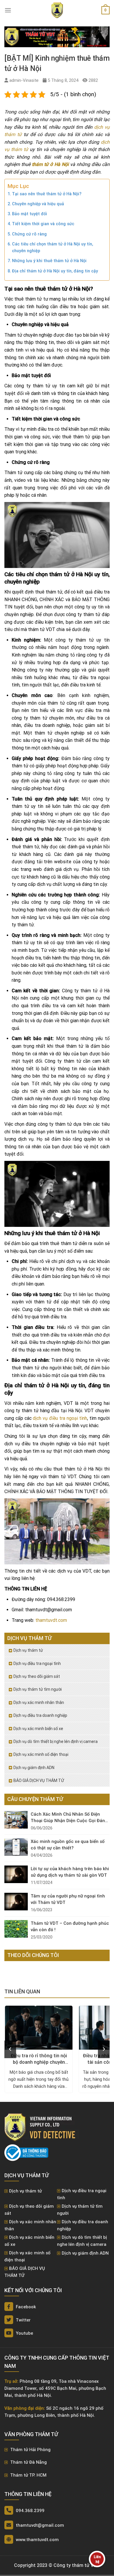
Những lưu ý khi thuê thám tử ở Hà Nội (49, 261)
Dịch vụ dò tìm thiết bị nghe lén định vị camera (56, 1741)
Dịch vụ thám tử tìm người (38, 1689)
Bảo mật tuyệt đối (30, 214)
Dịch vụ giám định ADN (34, 1768)
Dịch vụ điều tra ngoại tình (37, 1663)
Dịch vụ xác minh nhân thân (39, 1702)
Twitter (23, 2320)
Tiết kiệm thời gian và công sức (43, 224)
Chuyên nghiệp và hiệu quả (38, 204)
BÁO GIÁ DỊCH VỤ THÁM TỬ (39, 1780)
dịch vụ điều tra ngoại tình (60, 1418)
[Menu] (8, 10)
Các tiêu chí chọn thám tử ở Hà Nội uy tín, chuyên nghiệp (52, 247)
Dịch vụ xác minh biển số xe (38, 1729)
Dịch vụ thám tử (28, 1650)
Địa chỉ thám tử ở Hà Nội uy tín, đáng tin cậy (55, 271)
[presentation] (10, 2049)
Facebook (25, 2307)
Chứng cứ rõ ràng (29, 234)
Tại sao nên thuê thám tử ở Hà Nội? (47, 194)
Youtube (24, 2333)
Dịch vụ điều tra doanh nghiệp (40, 1715)
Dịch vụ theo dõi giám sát (37, 1676)
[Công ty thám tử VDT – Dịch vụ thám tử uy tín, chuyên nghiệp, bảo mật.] (57, 10)
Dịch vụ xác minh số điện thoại (41, 1754)
